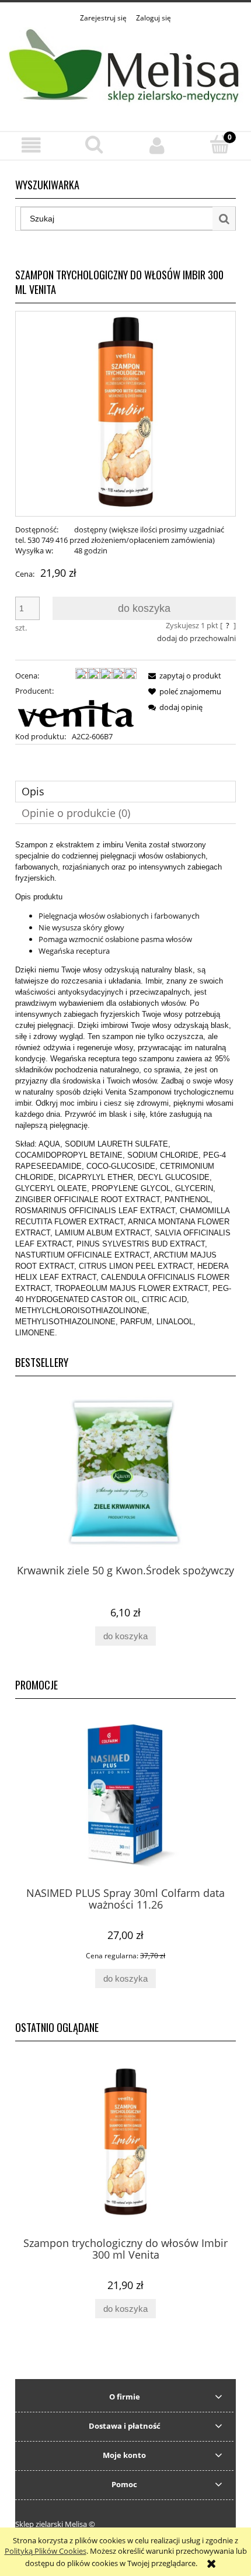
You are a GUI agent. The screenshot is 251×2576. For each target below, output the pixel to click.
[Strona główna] (125, 71)
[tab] (125, 792)
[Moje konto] (157, 145)
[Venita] (76, 712)
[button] (32, 145)
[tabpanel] (125, 1089)
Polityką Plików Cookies (46, 2551)
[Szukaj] (224, 219)
